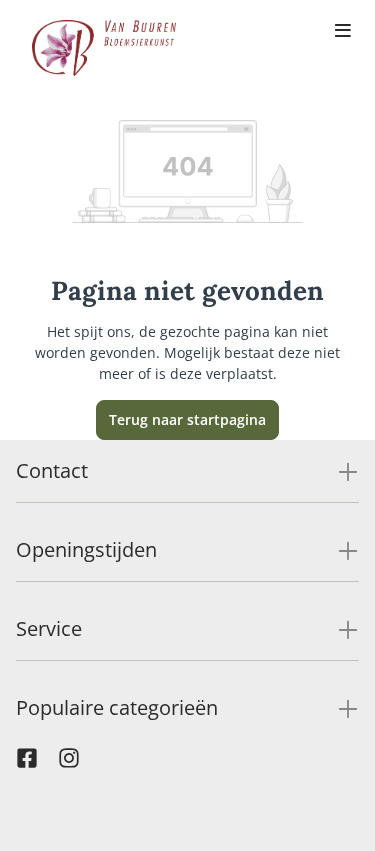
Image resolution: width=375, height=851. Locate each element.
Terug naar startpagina (187, 419)
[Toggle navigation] (343, 32)
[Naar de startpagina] (104, 48)
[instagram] (69, 763)
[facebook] (27, 763)
